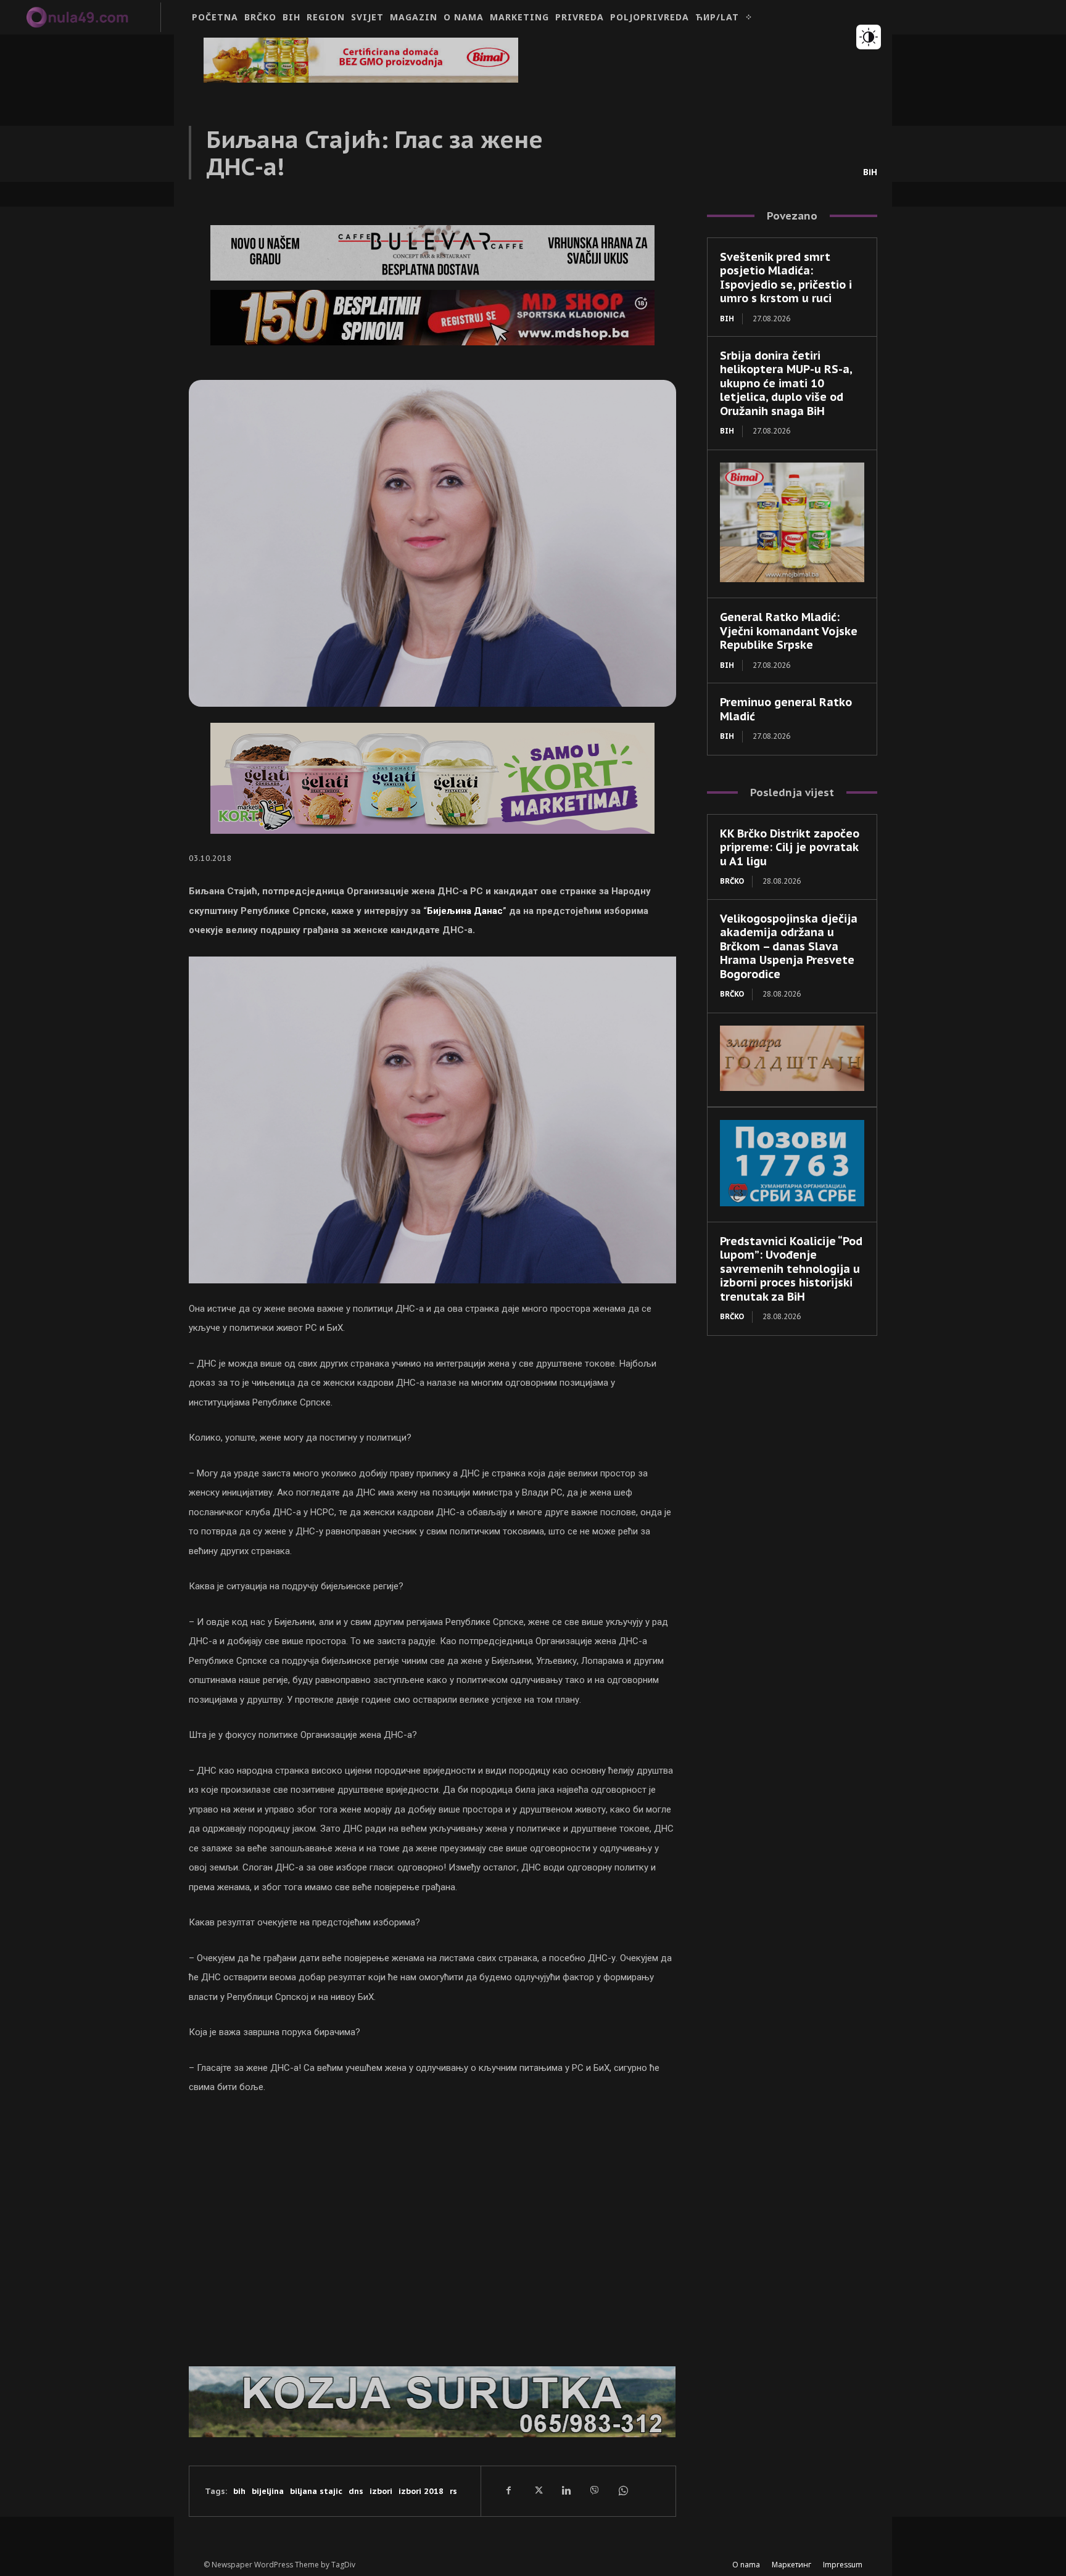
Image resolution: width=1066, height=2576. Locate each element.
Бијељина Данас (465, 911)
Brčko (732, 881)
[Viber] (594, 2491)
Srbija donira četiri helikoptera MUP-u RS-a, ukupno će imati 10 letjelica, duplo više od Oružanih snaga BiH (786, 383)
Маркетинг (791, 2565)
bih (239, 2491)
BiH (870, 172)
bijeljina (268, 2491)
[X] (537, 2491)
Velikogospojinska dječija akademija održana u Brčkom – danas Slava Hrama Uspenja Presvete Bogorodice (789, 946)
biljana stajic (316, 2491)
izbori (381, 2491)
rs (453, 2491)
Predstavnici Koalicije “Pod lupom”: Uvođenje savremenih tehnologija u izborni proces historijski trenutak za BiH (791, 1269)
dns (356, 2491)
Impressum (843, 2565)
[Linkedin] (566, 2491)
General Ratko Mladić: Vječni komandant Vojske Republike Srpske (789, 631)
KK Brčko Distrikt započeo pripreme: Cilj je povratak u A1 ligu (790, 847)
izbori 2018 (421, 2491)
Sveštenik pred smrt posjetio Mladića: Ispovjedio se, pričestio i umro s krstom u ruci (786, 278)
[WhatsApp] (622, 2491)
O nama (746, 2565)
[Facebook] (509, 2491)
